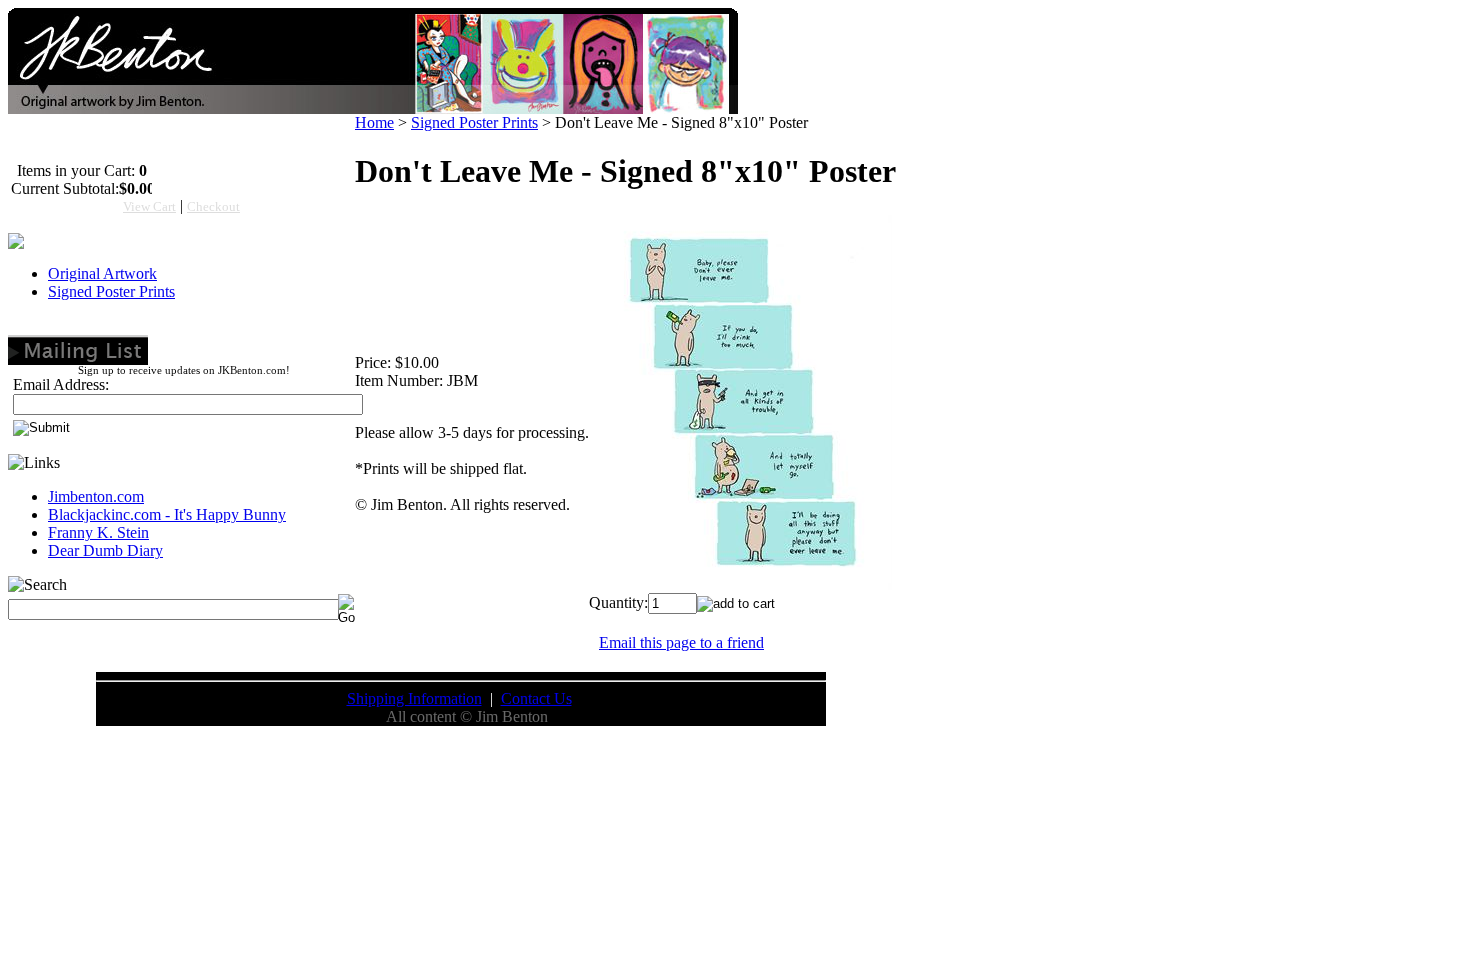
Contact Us (536, 698)
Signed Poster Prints (111, 291)
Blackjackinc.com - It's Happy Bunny (167, 514)
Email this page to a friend (681, 642)
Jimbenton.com (96, 496)
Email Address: (61, 384)
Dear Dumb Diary (105, 550)
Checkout (213, 206)
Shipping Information (414, 698)
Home (374, 122)
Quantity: (618, 602)
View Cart (149, 206)
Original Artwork (102, 273)
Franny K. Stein (98, 532)
